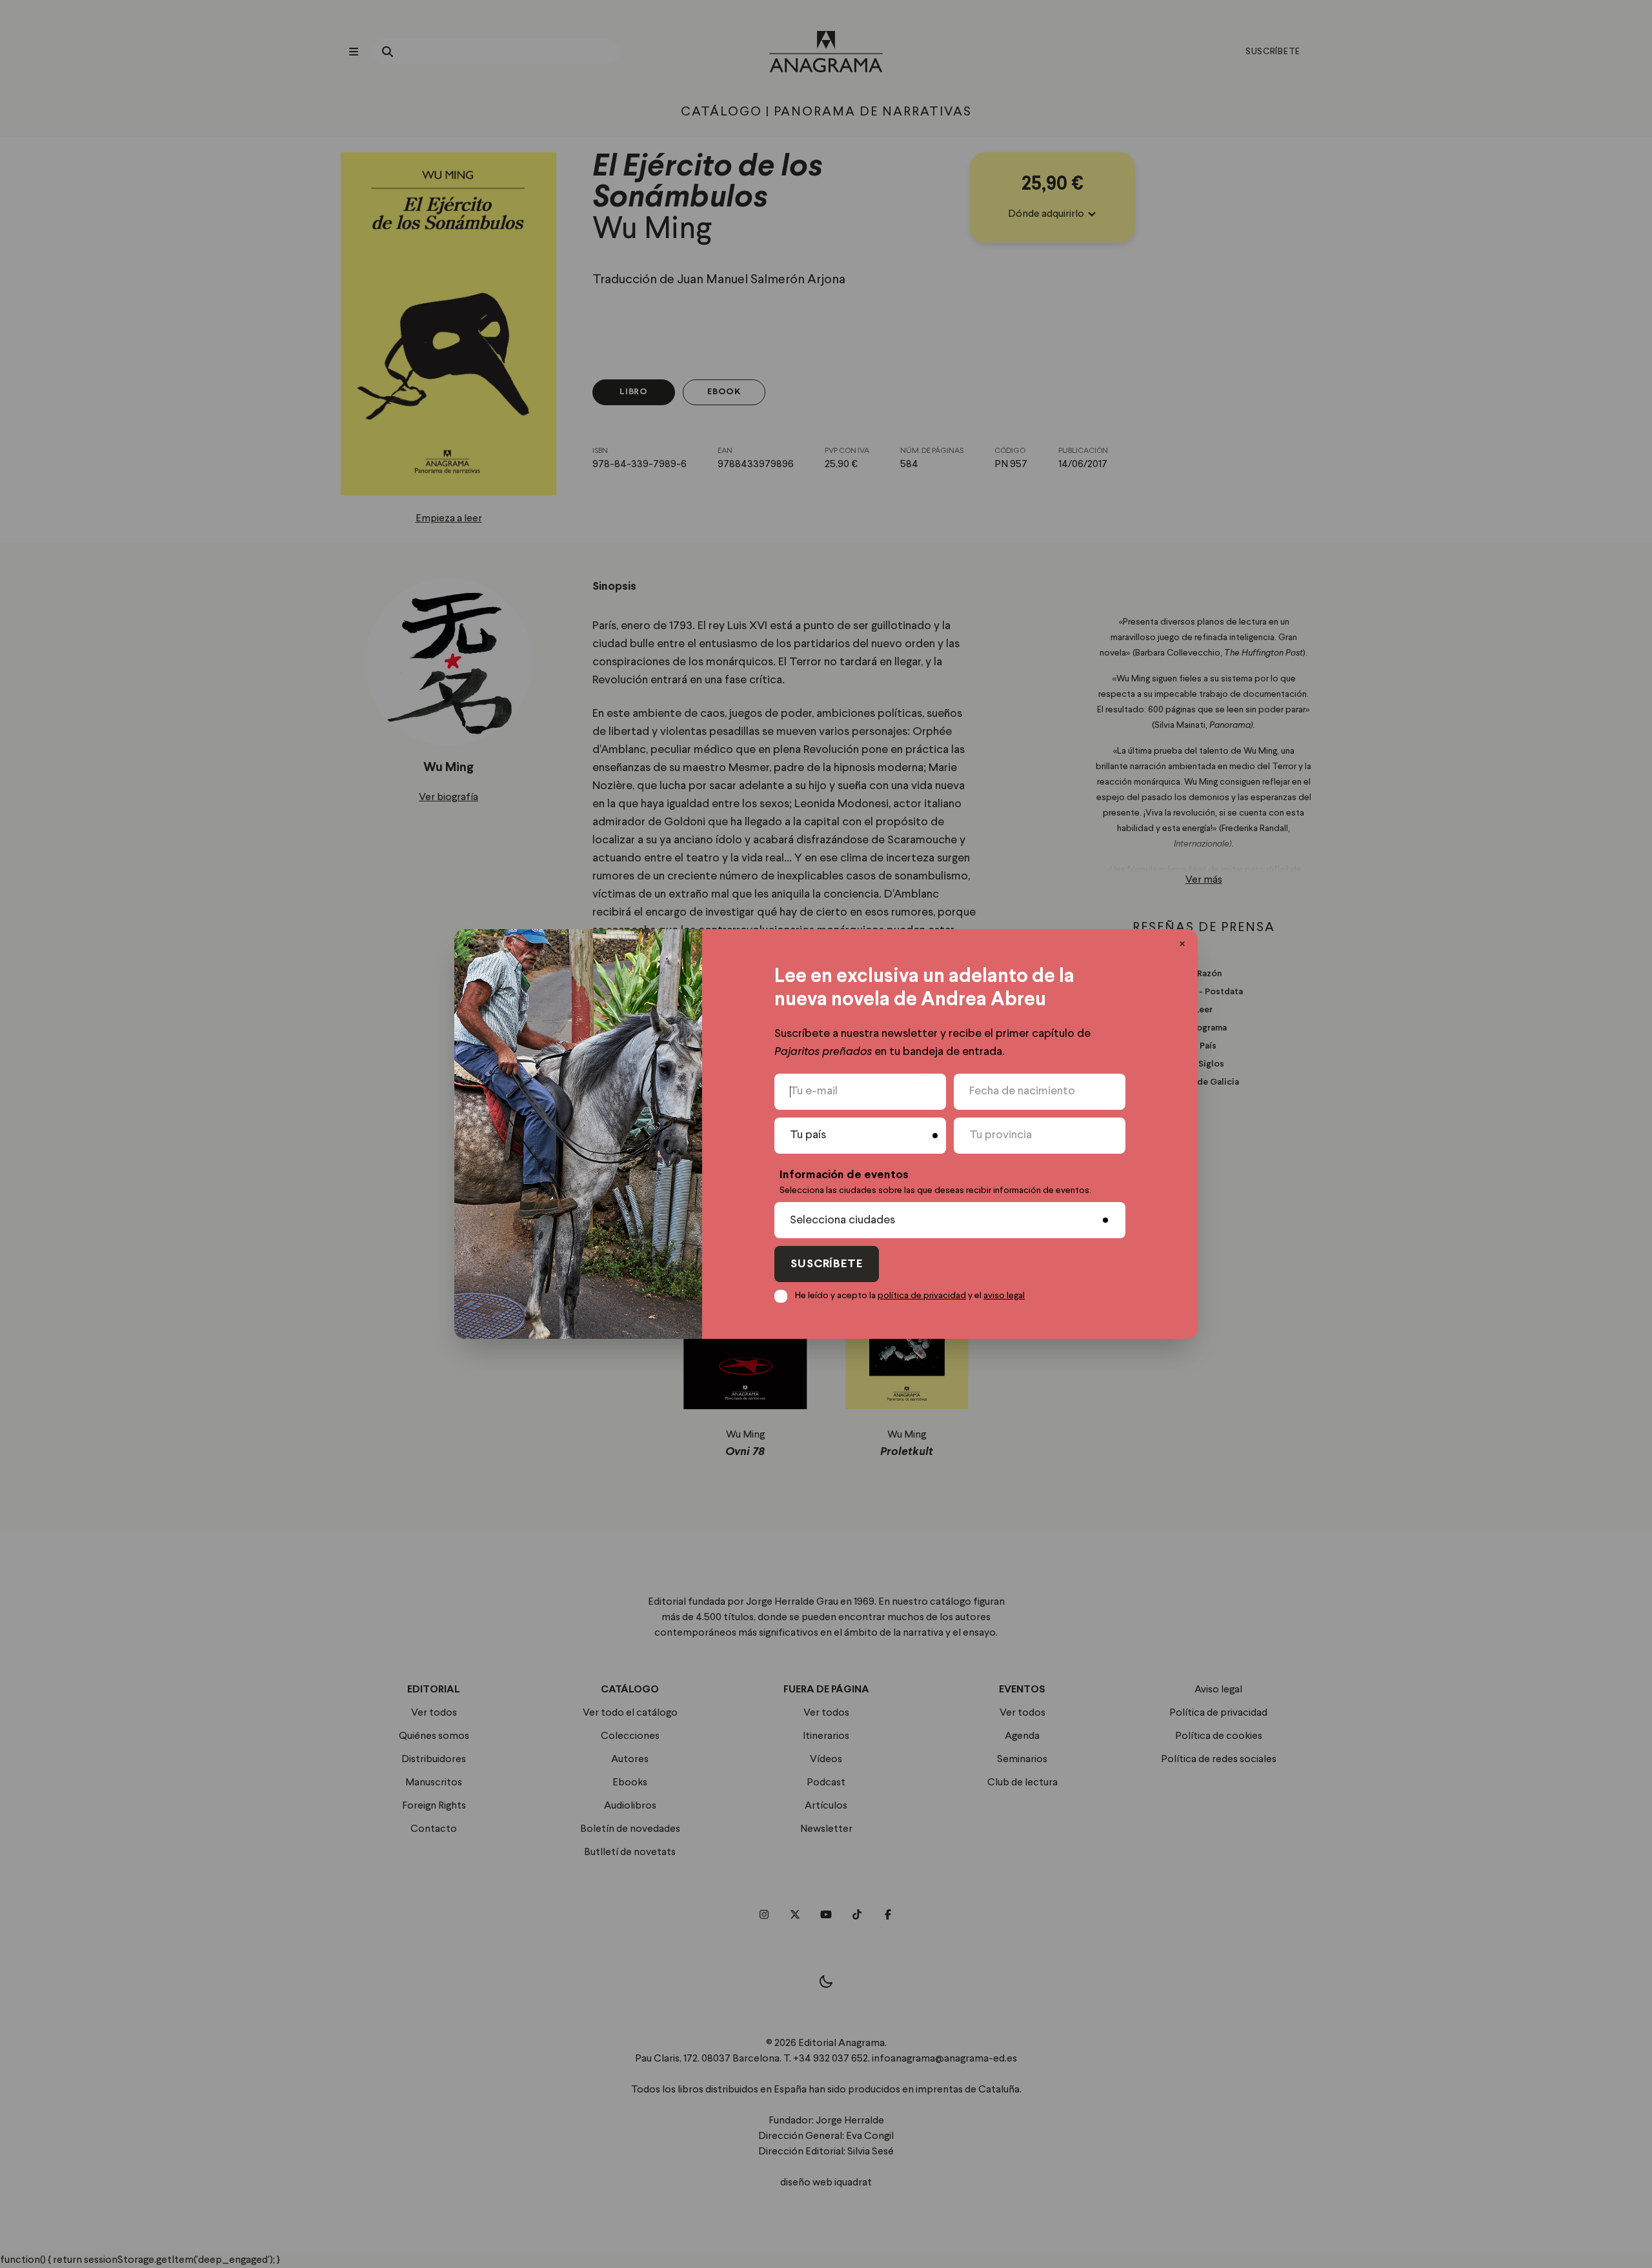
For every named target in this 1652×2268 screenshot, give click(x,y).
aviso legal (1004, 1296)
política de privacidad (922, 1296)
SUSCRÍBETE (827, 1264)
